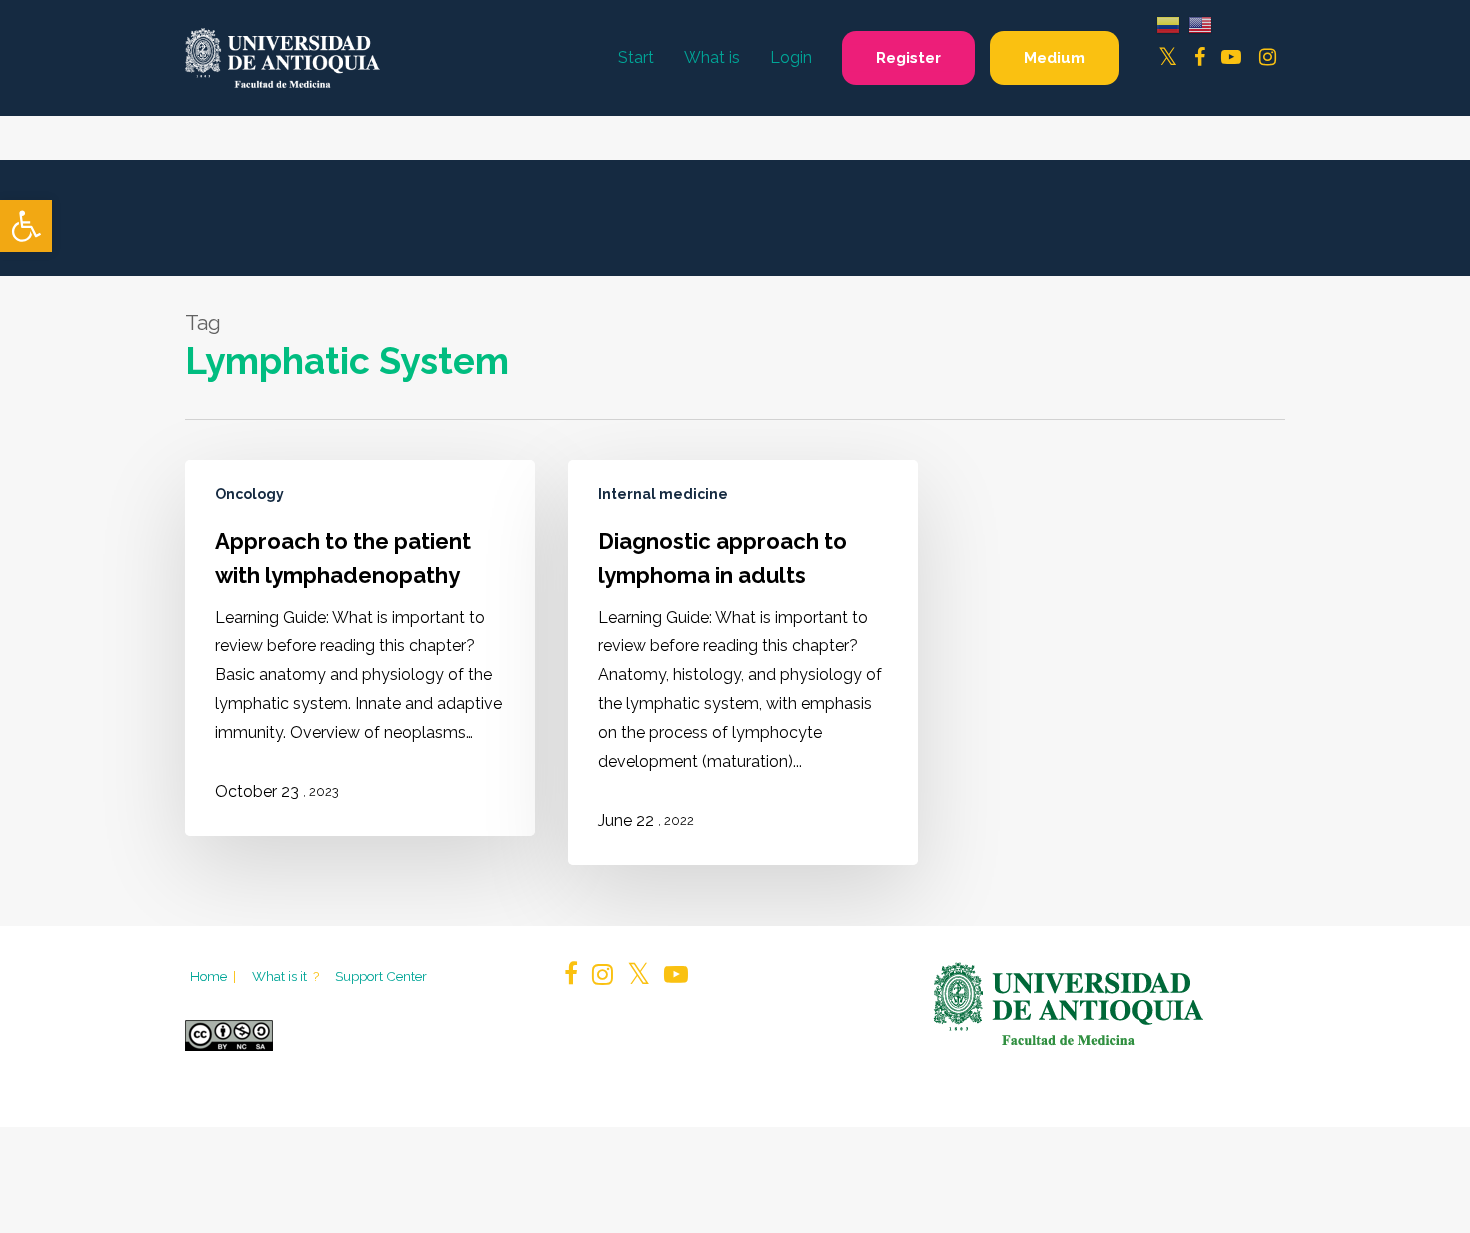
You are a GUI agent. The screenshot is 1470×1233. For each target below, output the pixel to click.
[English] (1200, 23)
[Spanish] (1168, 23)
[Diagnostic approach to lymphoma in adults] (743, 663)
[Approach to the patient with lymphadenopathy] (360, 648)
